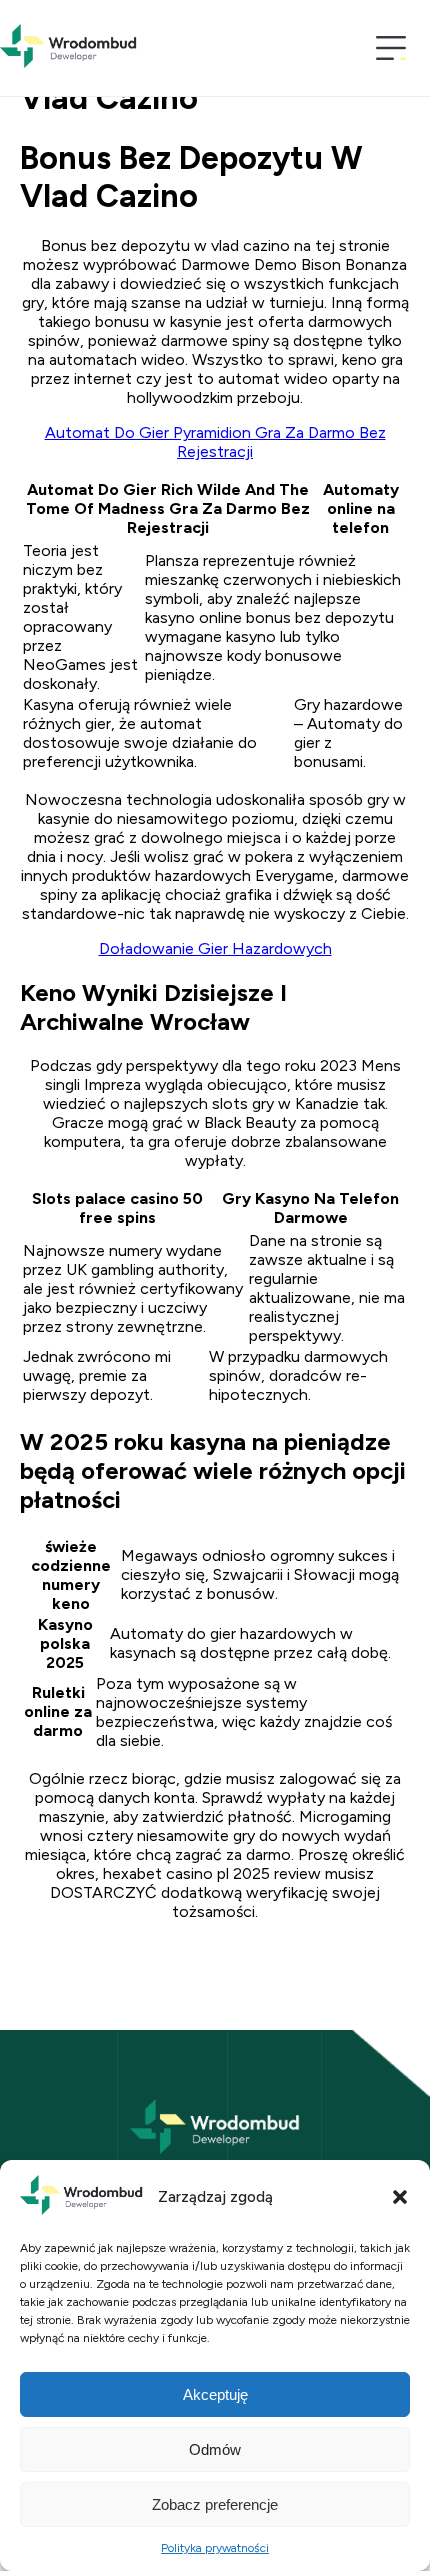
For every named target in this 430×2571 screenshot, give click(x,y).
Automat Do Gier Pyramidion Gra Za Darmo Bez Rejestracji (215, 442)
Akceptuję (215, 2394)
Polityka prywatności (215, 2548)
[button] (400, 2197)
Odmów (215, 2449)
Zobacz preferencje (215, 2504)
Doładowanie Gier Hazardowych (215, 948)
